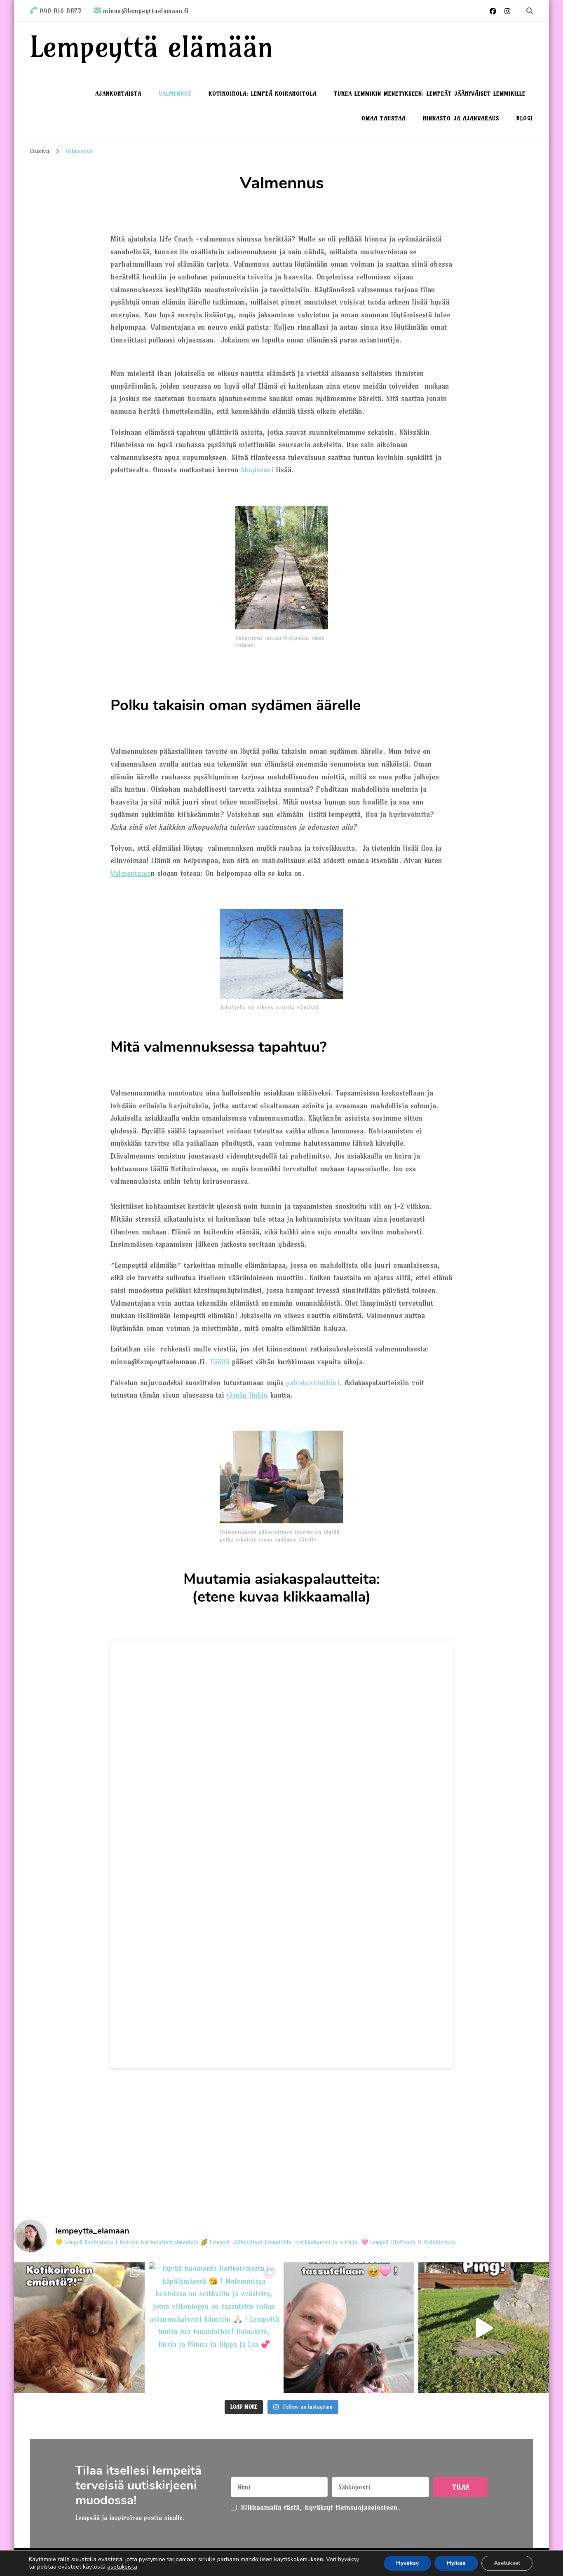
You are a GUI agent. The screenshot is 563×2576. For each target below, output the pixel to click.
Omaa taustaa (384, 118)
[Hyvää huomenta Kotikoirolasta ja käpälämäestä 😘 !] (214, 2328)
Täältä (220, 1362)
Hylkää (456, 2563)
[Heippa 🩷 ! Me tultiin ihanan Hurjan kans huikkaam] (484, 2328)
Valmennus (175, 94)
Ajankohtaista (118, 94)
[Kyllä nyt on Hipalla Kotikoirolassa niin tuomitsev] (79, 2328)
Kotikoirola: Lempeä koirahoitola (263, 94)
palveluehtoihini (313, 1383)
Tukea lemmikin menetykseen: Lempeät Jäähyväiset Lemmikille (430, 94)
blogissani (257, 470)
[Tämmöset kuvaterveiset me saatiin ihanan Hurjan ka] (349, 2328)
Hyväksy (407, 2563)
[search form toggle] (530, 11)
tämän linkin (247, 1395)
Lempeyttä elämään (152, 46)
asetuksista (122, 2567)
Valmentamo (131, 873)
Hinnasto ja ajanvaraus (461, 118)
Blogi (525, 118)
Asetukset (507, 2563)
